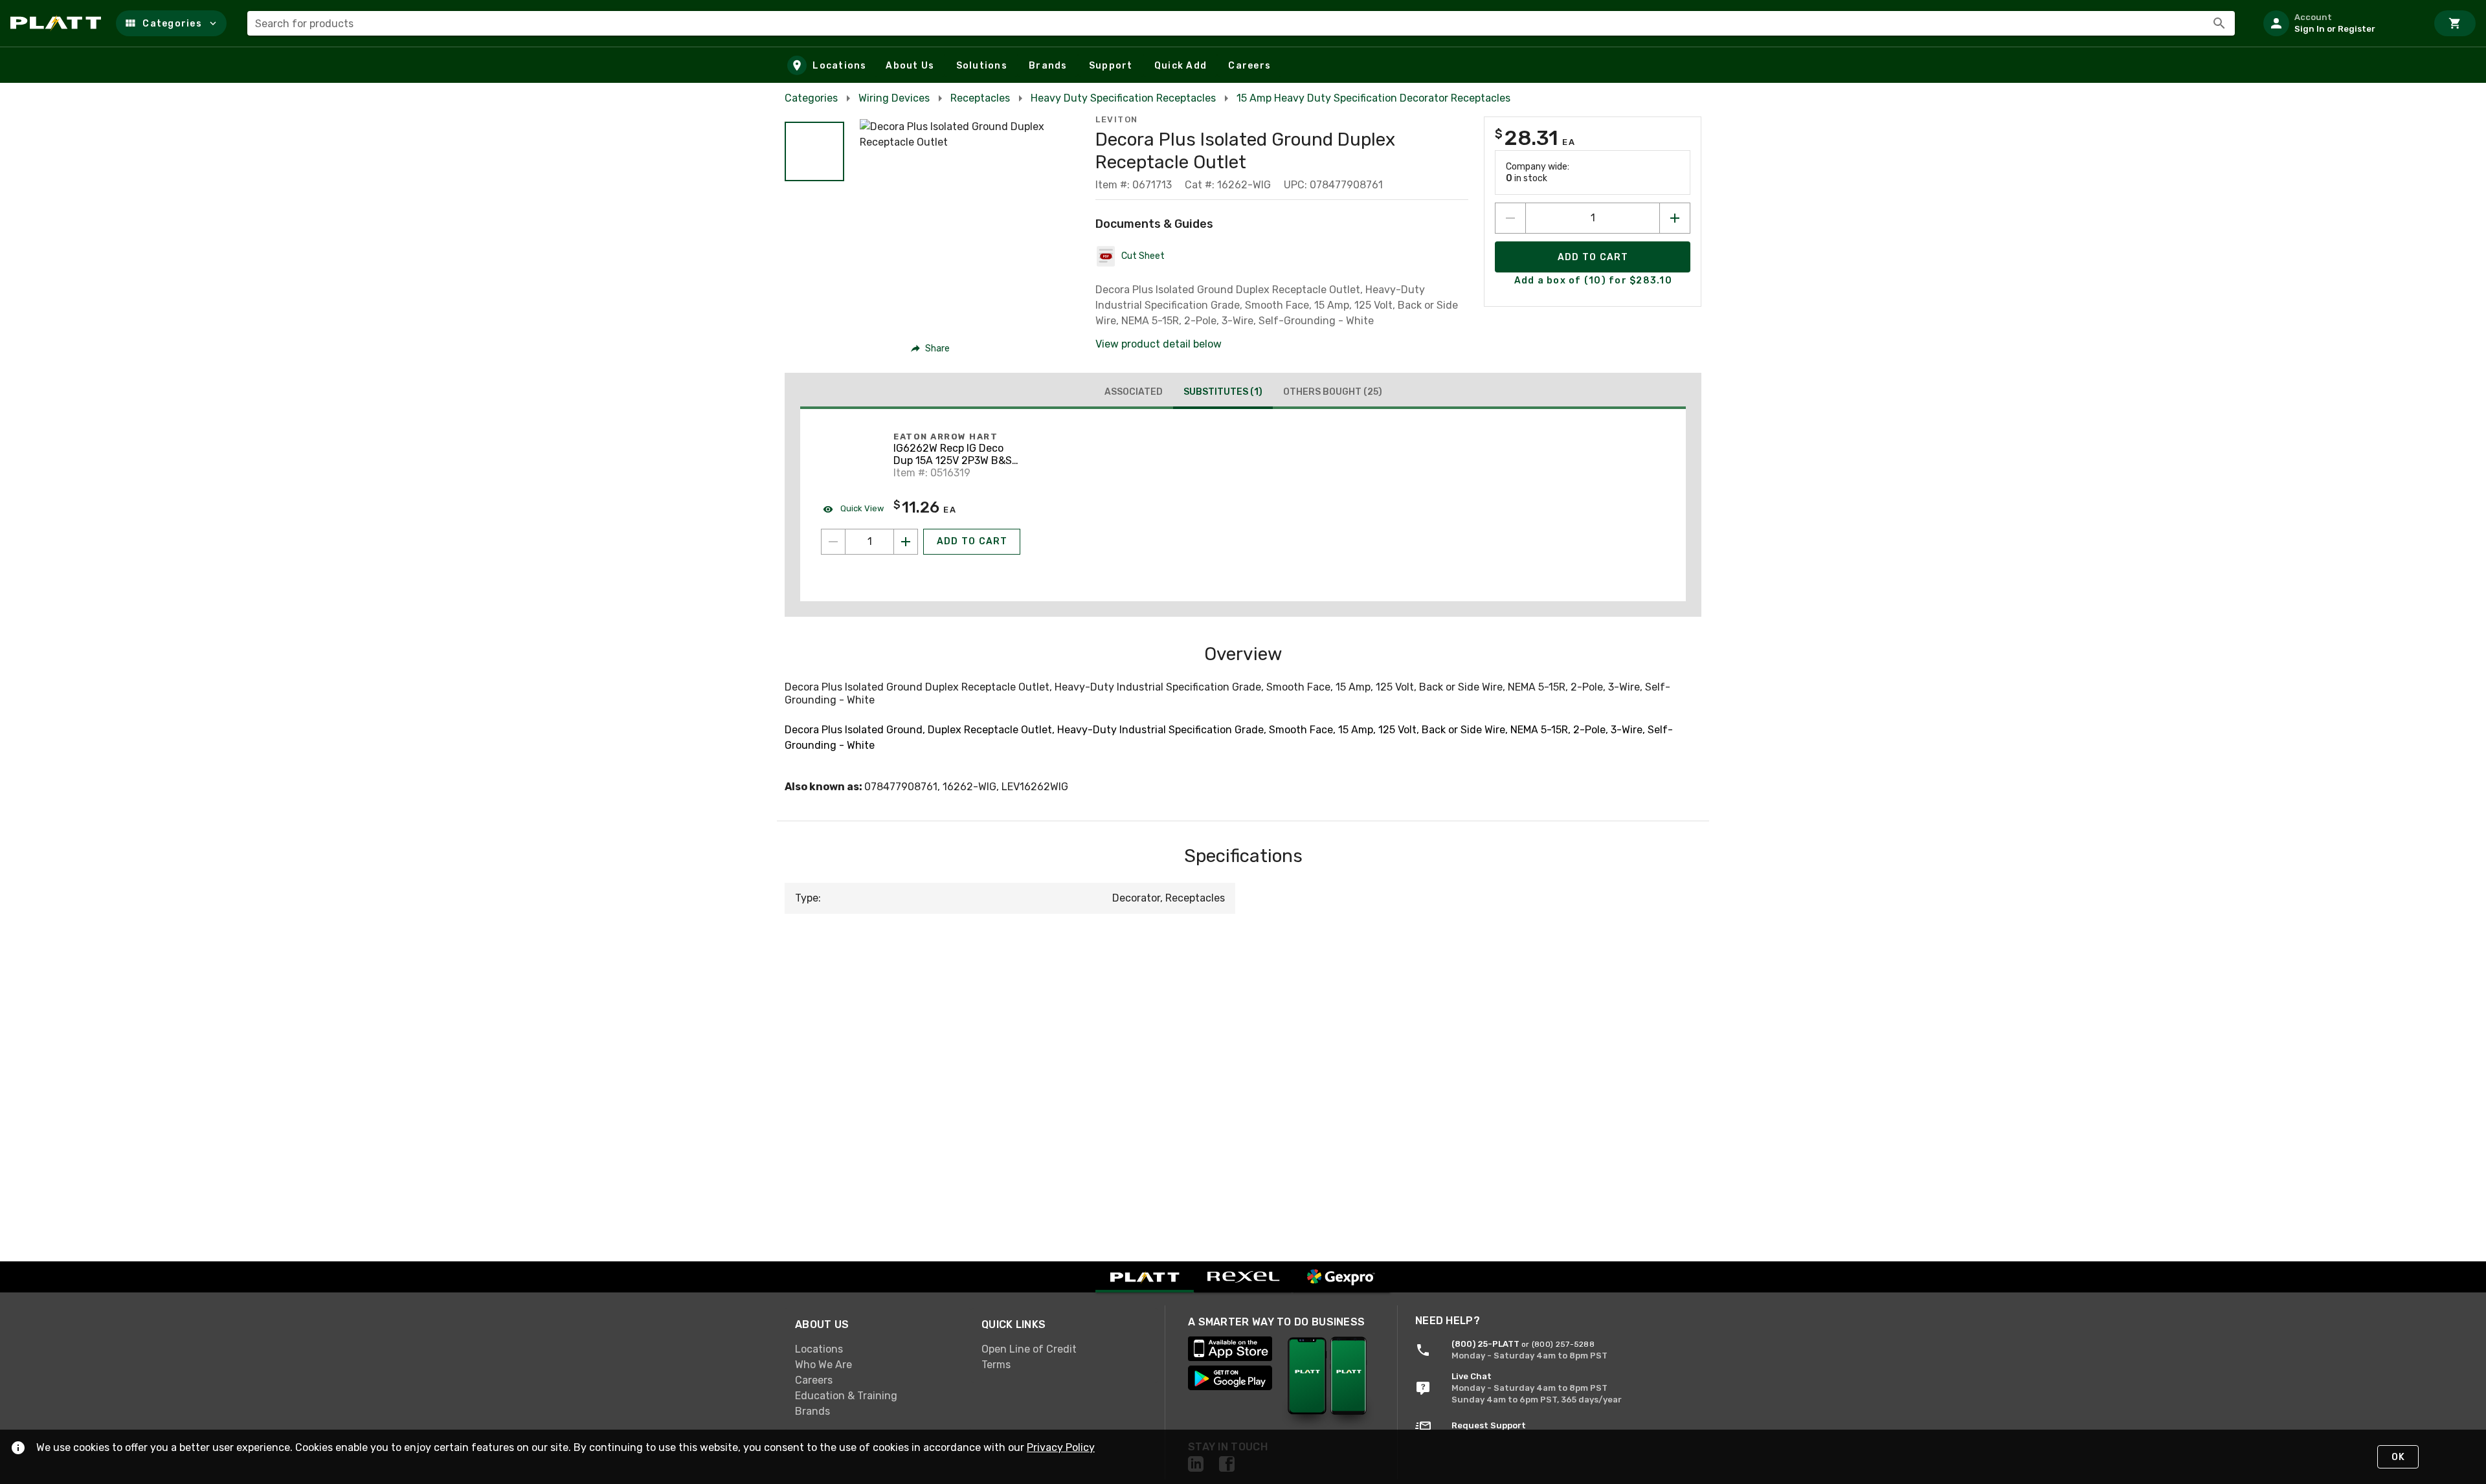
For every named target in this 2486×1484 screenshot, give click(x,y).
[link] (878, 1349)
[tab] (1134, 392)
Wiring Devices (894, 98)
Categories (811, 98)
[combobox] (1241, 23)
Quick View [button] (861, 508)
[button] (171, 23)
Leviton (1117, 119)
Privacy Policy (1061, 1447)
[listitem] (2340, 23)
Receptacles (980, 98)
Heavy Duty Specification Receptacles (1123, 98)
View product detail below (1159, 344)
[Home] (58, 23)
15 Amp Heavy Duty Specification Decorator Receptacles (1373, 98)
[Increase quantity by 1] (1675, 218)
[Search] (2219, 23)
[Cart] (2455, 23)
